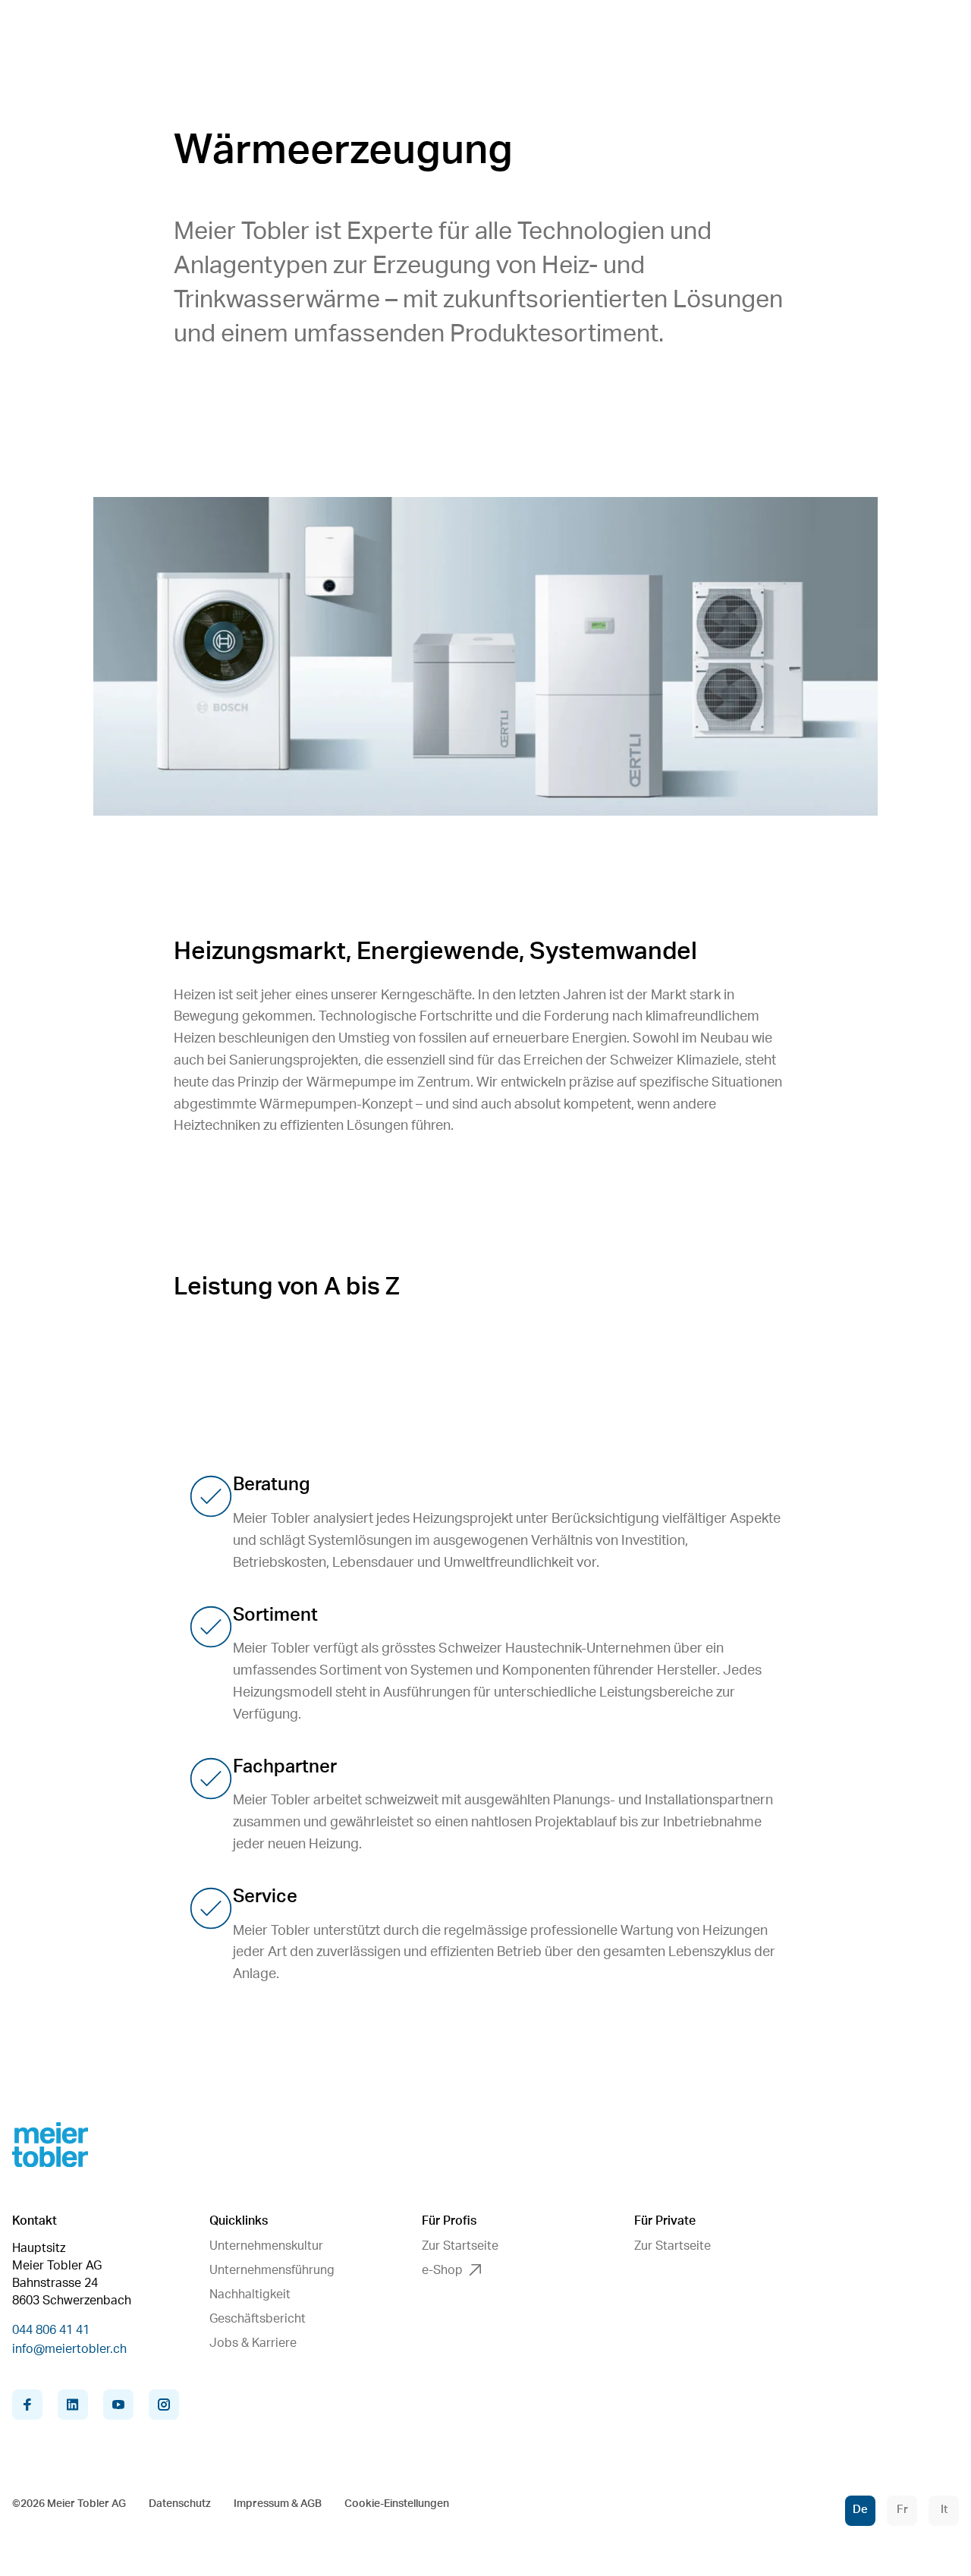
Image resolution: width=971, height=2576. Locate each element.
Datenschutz (180, 2504)
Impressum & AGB (278, 2504)
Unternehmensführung (272, 2270)
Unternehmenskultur (266, 2246)
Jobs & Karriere (253, 2343)
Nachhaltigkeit (250, 2294)
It (944, 2510)
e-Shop (442, 2270)
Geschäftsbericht (258, 2319)
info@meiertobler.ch (69, 2349)
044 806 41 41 (51, 2330)
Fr (902, 2510)
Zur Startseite (460, 2246)
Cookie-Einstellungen (397, 2504)
